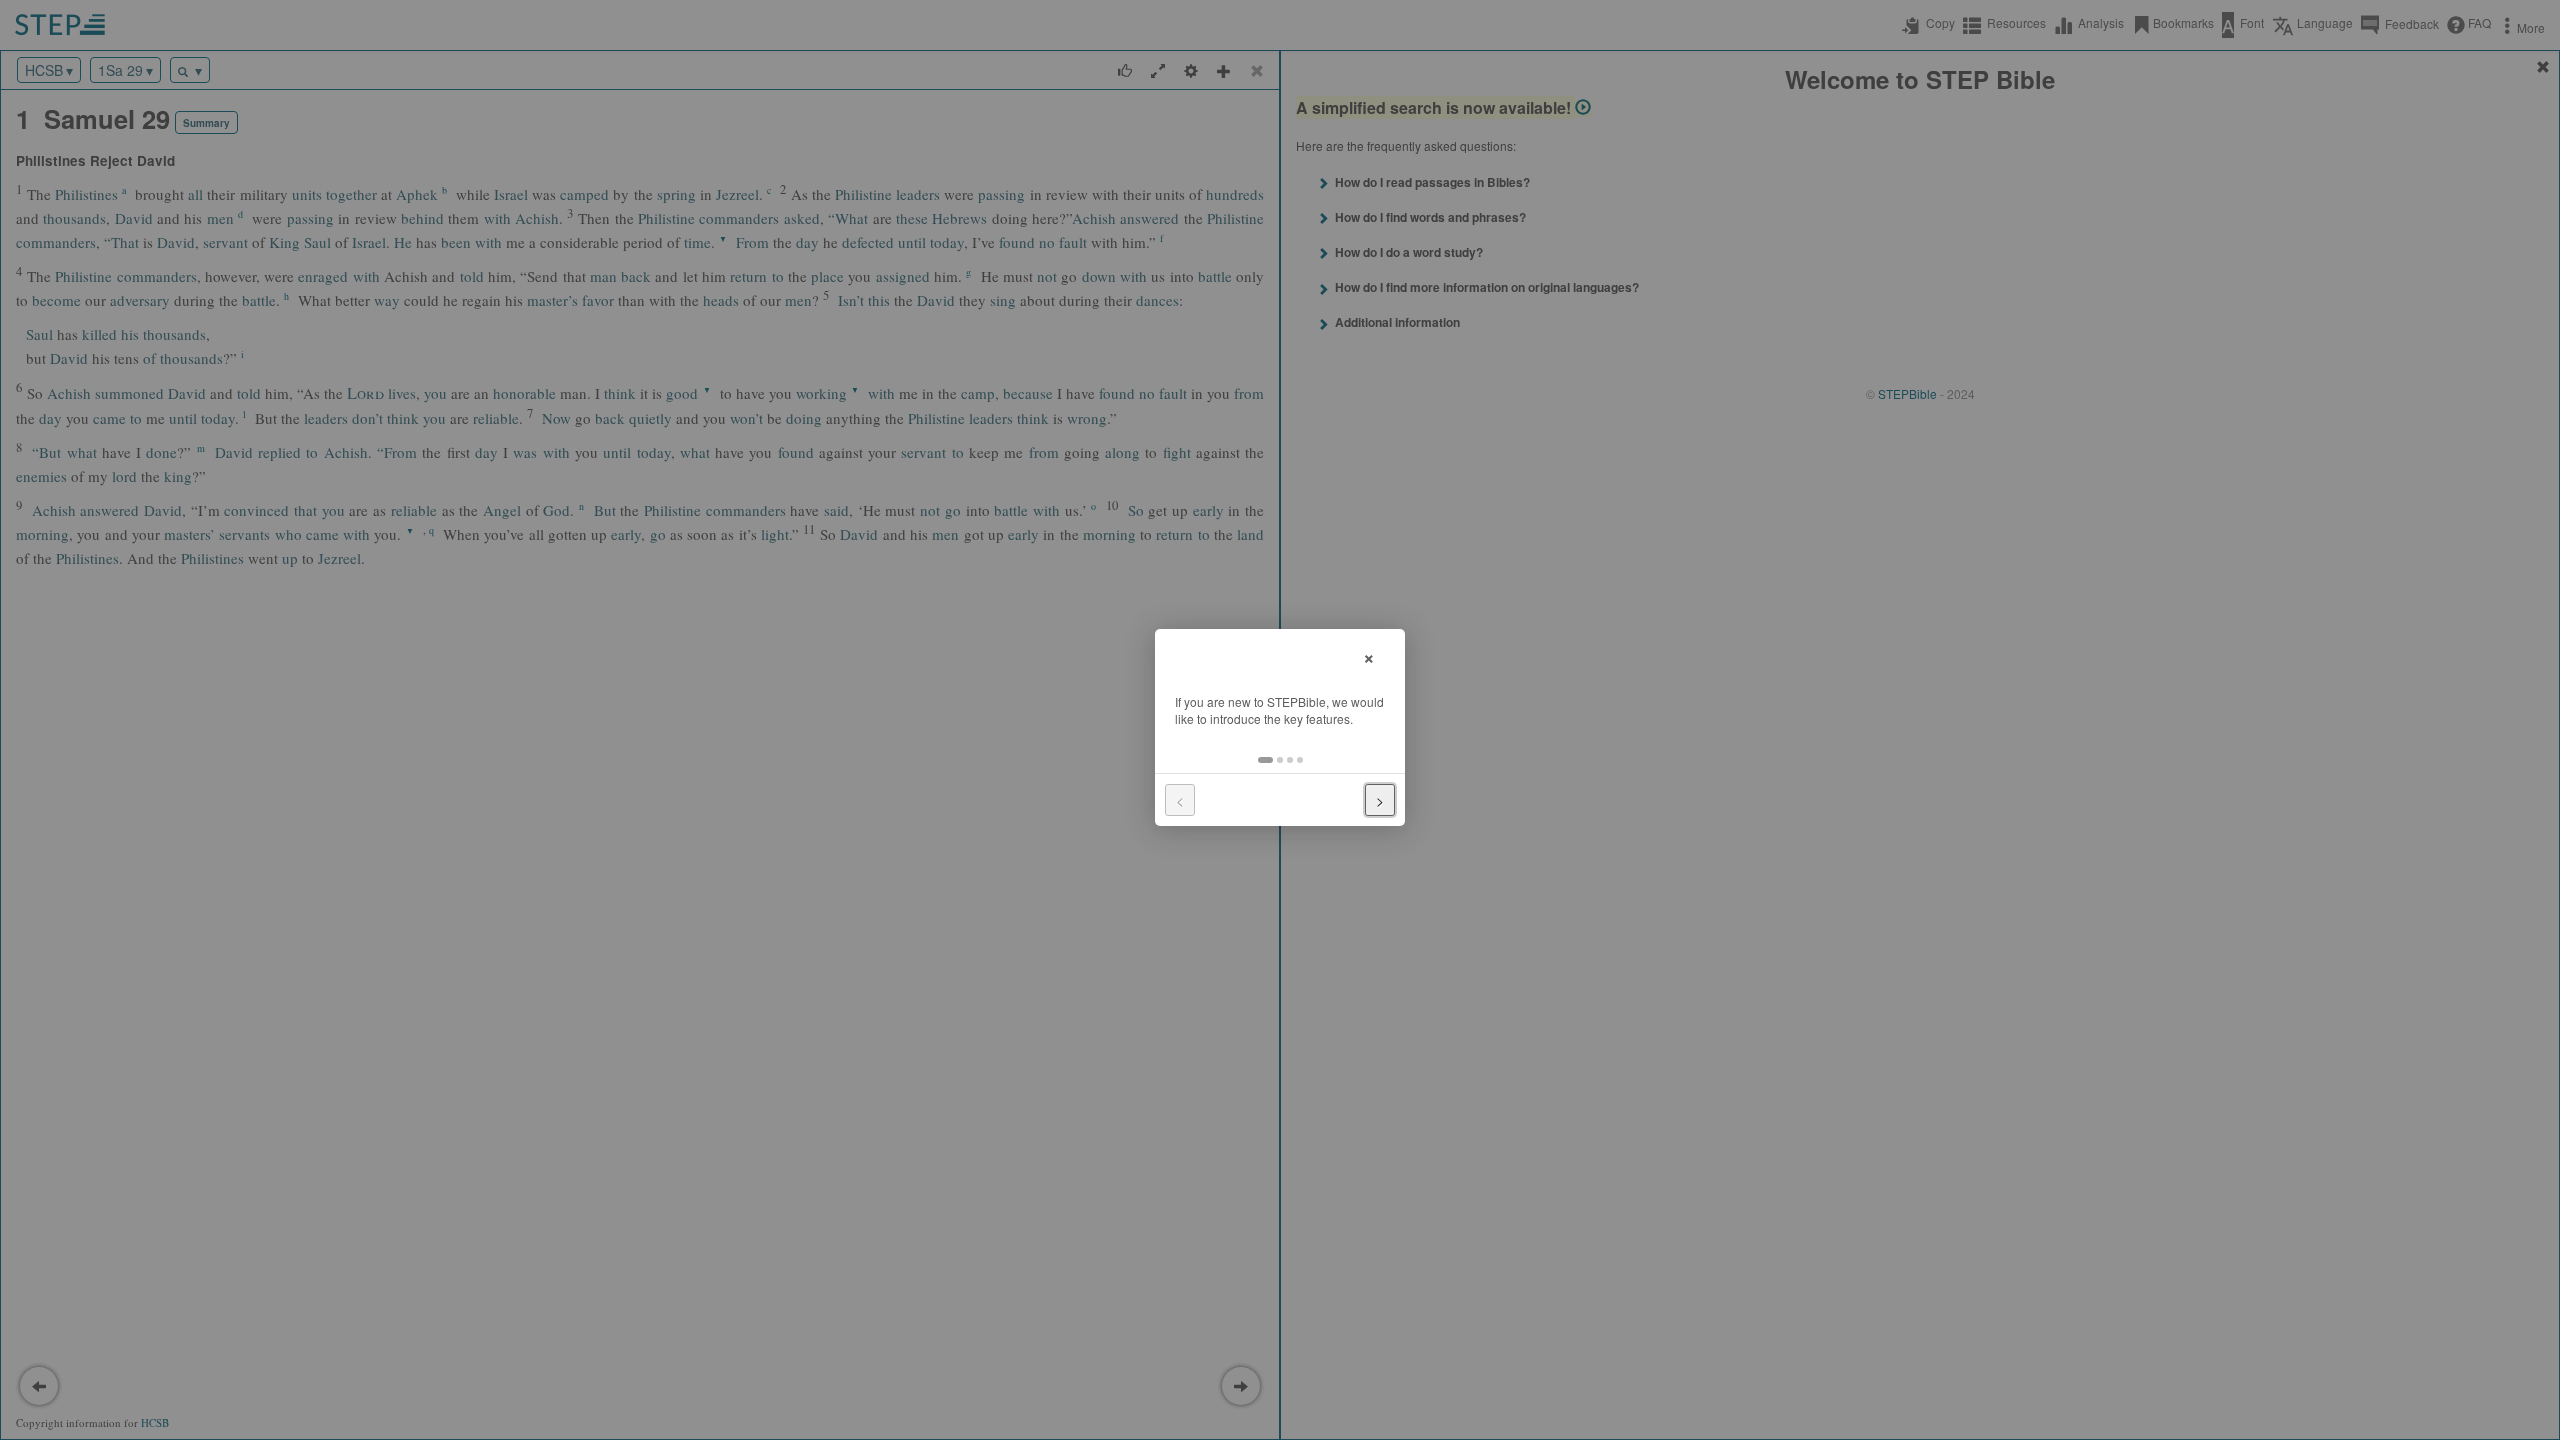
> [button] (1380, 800)
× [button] (1369, 655)
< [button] (1180, 800)
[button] (1265, 760)
